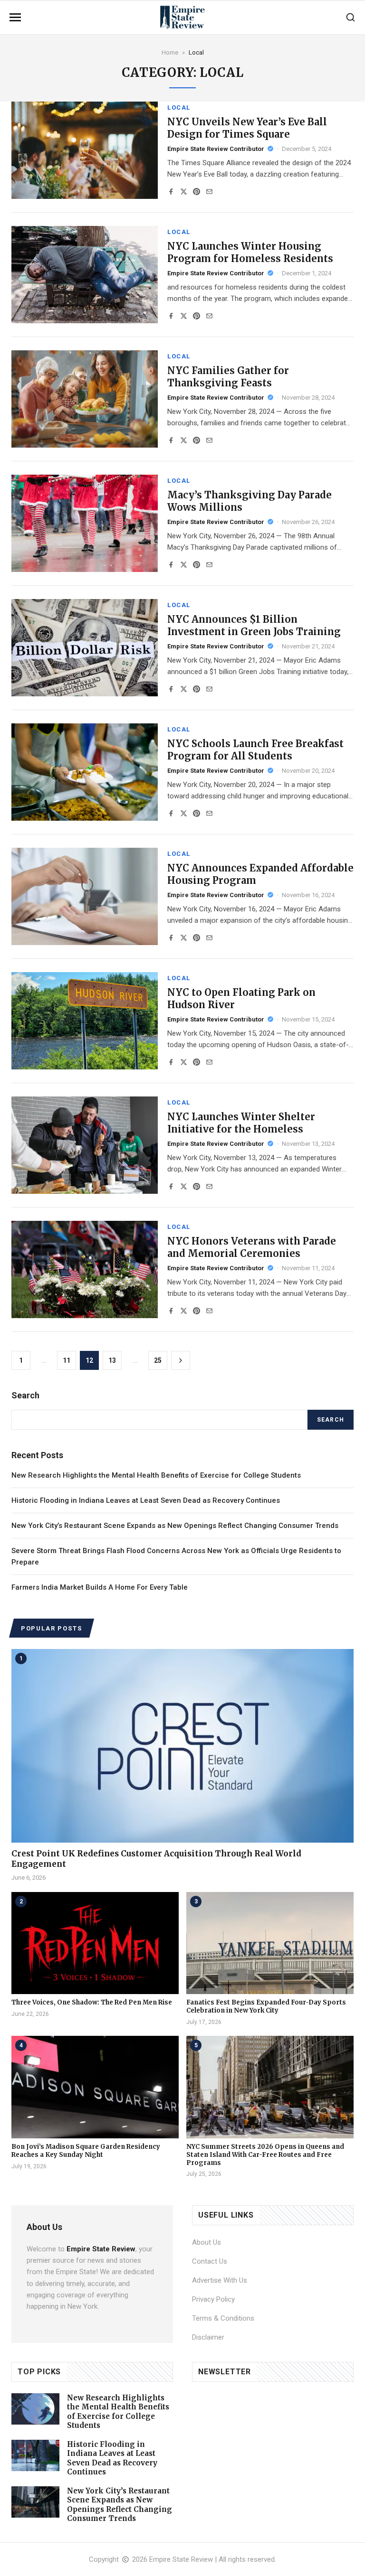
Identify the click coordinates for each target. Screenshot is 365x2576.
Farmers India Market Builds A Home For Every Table (100, 1587)
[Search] (351, 17)
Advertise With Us (220, 2280)
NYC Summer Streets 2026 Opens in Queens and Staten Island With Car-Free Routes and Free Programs (265, 2155)
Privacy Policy (213, 2299)
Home (170, 52)
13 (112, 1360)
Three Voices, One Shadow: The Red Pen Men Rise (92, 2002)
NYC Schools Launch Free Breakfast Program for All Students (255, 750)
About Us (207, 2242)
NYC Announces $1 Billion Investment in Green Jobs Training (254, 625)
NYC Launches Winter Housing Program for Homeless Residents (250, 252)
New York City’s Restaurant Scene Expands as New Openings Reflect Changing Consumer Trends (175, 1526)
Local (179, 108)
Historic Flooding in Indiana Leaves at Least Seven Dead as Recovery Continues (146, 1500)
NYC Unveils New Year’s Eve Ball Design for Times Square (247, 128)
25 (158, 1360)
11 (67, 1360)
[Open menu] (15, 17)
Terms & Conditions (223, 2318)
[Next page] (181, 1360)
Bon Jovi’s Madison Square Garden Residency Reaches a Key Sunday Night (86, 2151)
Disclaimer (208, 2337)
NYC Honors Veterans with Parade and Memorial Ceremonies (252, 1247)
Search (331, 1420)
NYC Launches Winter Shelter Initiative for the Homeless (241, 1123)
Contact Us (210, 2261)
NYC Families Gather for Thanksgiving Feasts (228, 377)
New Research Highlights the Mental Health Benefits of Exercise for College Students (156, 1475)
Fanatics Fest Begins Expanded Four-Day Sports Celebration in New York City (266, 2006)
